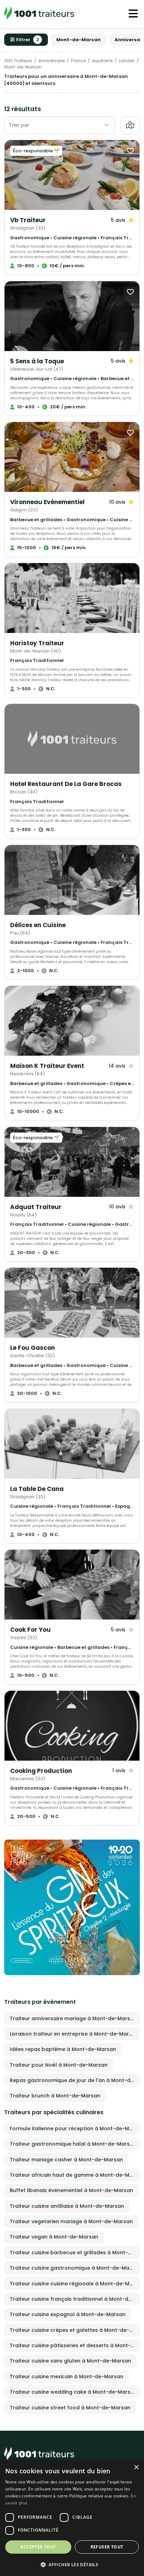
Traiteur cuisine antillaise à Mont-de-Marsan (67, 2206)
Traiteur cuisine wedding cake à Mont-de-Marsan (73, 2392)
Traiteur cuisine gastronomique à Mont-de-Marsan (75, 2268)
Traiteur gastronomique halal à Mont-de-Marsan (73, 2144)
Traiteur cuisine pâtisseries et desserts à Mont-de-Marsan (75, 2345)
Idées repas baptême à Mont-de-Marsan (63, 2049)
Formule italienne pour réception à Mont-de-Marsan (75, 2129)
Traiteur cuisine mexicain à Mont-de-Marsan (67, 2377)
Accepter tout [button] (38, 2547)
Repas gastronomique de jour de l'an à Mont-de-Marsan (75, 2080)
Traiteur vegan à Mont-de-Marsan (54, 2237)
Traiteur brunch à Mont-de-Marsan (55, 2096)
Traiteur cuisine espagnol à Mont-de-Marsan (68, 2314)
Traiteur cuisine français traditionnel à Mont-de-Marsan (75, 2299)
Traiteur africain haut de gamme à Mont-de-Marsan (75, 2175)
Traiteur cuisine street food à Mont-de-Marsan (70, 2408)
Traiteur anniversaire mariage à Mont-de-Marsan (73, 2018)
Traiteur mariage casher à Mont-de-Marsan (66, 2160)
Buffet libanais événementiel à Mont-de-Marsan (71, 2190)
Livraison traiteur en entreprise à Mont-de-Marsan (74, 2034)
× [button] (136, 2468)
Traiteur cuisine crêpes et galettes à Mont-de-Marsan (75, 2330)
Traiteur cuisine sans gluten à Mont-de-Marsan (70, 2361)
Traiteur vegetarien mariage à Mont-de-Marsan (71, 2221)
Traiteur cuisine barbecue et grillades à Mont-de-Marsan (75, 2253)
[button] (72, 2564)
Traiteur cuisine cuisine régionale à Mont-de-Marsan (75, 2284)
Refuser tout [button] (107, 2547)
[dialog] (72, 2518)
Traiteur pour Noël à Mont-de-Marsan (59, 2065)
